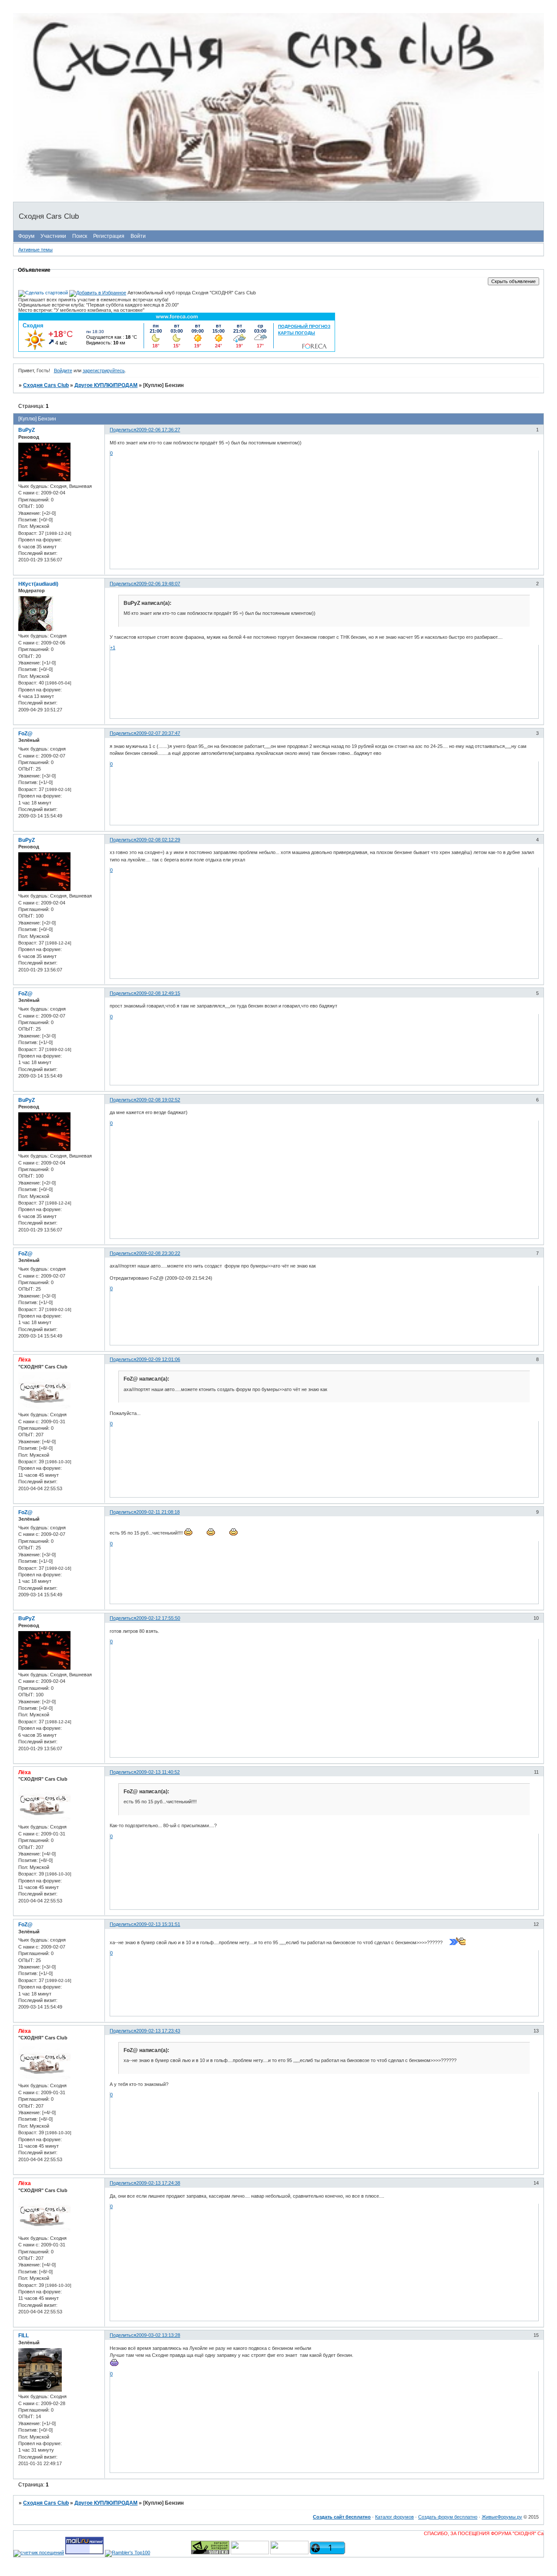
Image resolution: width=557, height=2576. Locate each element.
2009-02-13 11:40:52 (158, 1772)
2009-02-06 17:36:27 (158, 430)
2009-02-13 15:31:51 (158, 1924)
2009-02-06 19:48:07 (158, 584)
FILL (23, 2336)
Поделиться (123, 430)
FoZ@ (25, 734)
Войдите (63, 370)
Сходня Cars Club (46, 385)
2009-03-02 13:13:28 (158, 2335)
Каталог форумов (394, 2517)
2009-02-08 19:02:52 (158, 1100)
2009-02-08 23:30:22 (158, 1253)
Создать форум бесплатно (448, 2517)
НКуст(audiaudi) (38, 584)
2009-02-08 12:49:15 (158, 993)
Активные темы (35, 250)
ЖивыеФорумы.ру (502, 2517)
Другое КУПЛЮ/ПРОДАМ (106, 385)
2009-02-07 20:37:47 (158, 733)
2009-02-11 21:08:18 (158, 1512)
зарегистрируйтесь (104, 370)
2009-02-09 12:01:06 (158, 1359)
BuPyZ (27, 430)
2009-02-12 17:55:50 (158, 1618)
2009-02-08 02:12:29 (158, 840)
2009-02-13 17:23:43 (158, 2031)
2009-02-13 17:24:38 (158, 2183)
